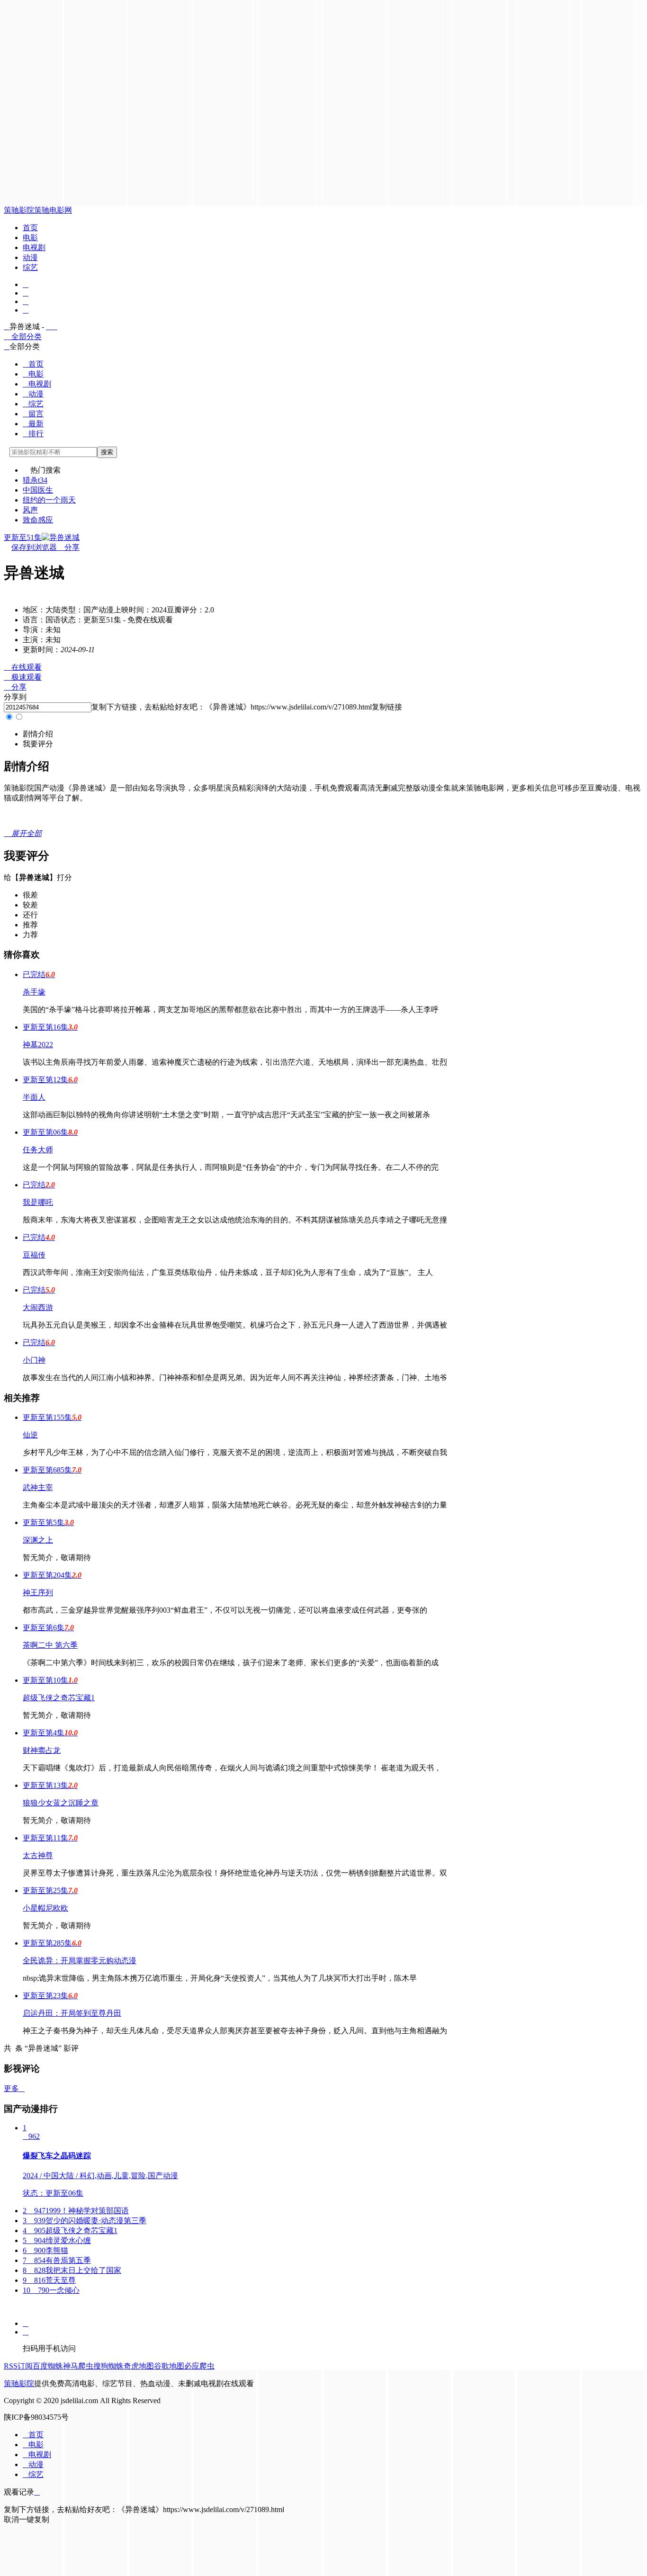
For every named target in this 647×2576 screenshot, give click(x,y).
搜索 (107, 452)
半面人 (34, 1097)
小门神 (34, 1360)
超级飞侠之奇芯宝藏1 (59, 1698)
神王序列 (38, 1593)
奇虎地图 (139, 2366)
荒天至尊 (49, 2280)
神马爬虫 (78, 2366)
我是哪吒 (38, 1202)
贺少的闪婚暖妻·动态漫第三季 (85, 2221)
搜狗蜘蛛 (108, 2366)
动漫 (30, 257)
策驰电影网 (53, 210)
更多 (14, 2088)
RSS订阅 (18, 2366)
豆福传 (34, 1255)
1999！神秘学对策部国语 (76, 2211)
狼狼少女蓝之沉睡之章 (61, 1803)
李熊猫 (45, 2250)
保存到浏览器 (34, 547)
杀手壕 (34, 992)
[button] (38, 734)
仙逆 (30, 1435)
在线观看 (23, 667)
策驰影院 (19, 210)
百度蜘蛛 (48, 2366)
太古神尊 (38, 1855)
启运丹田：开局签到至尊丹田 (72, 2013)
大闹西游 (38, 1307)
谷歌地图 (169, 2366)
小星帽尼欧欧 (45, 1908)
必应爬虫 (199, 2366)
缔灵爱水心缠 (57, 2240)
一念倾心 (51, 2290)
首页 (30, 228)
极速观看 (23, 677)
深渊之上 (38, 1540)
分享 (68, 547)
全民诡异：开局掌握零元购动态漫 (80, 1961)
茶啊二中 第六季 (50, 1645)
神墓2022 (38, 1045)
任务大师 (38, 1150)
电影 (30, 238)
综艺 (30, 267)
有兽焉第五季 (57, 2260)
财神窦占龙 (42, 1750)
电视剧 (34, 247)
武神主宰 (38, 1487)
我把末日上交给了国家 (72, 2270)
